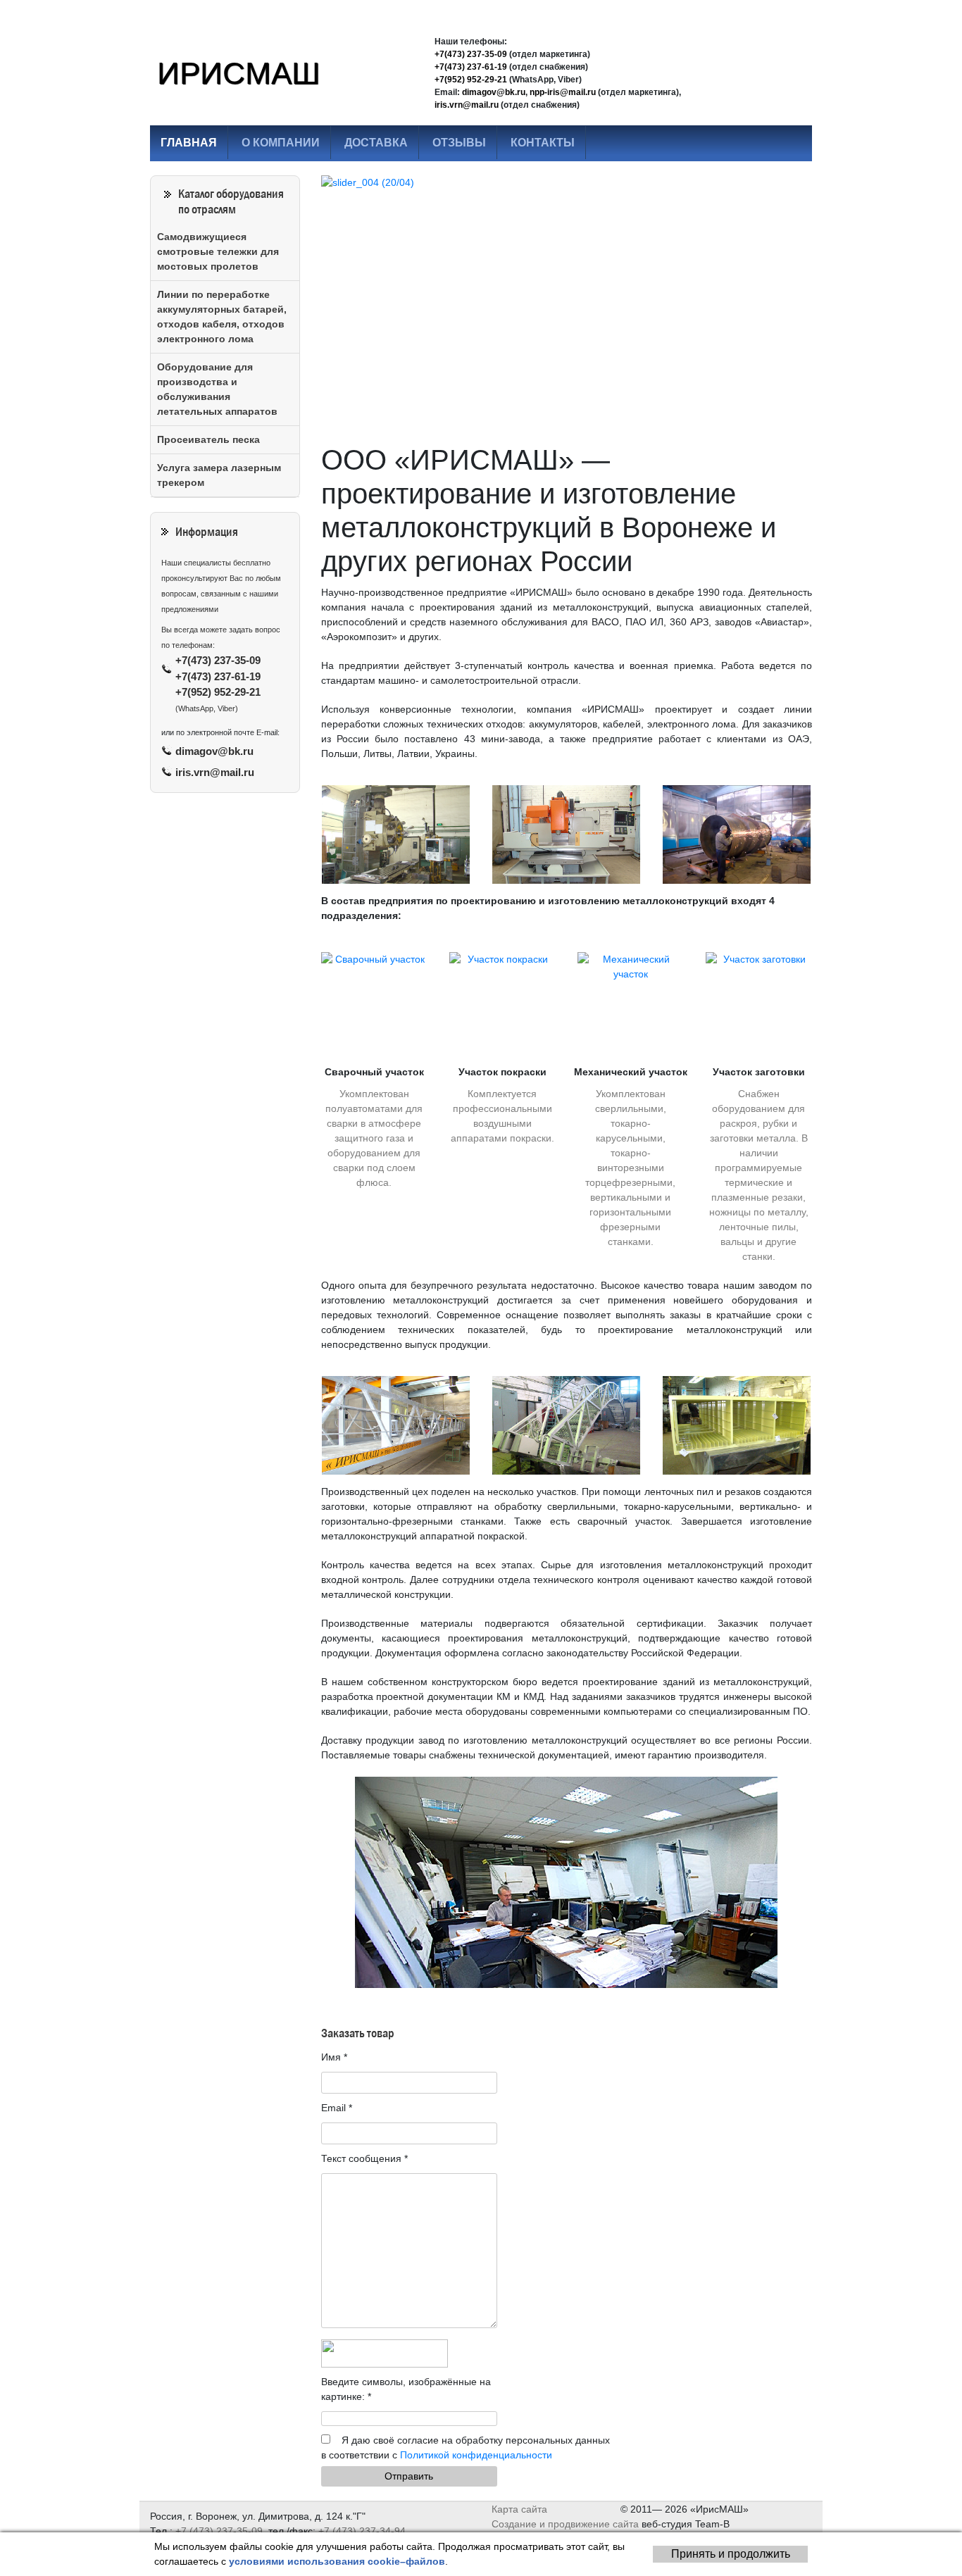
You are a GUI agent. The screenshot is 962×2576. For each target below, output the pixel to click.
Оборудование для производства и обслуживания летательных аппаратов (217, 389)
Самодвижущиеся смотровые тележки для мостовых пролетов (218, 251)
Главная (189, 143)
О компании (281, 143)
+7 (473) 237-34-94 (362, 2531)
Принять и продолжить (731, 2554)
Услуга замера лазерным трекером (219, 475)
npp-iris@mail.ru (563, 92)
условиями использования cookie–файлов (337, 2561)
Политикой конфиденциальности (476, 2455)
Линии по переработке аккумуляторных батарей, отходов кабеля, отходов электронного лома (222, 317)
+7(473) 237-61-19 (471, 67)
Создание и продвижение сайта (565, 2524)
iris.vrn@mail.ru (467, 105)
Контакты (543, 143)
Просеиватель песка (208, 439)
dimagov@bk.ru (494, 92)
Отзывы (459, 143)
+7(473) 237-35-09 (471, 54)
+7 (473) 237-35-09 (219, 2531)
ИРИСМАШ (238, 73)
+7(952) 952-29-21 (471, 80)
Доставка (376, 143)
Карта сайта (521, 2509)
